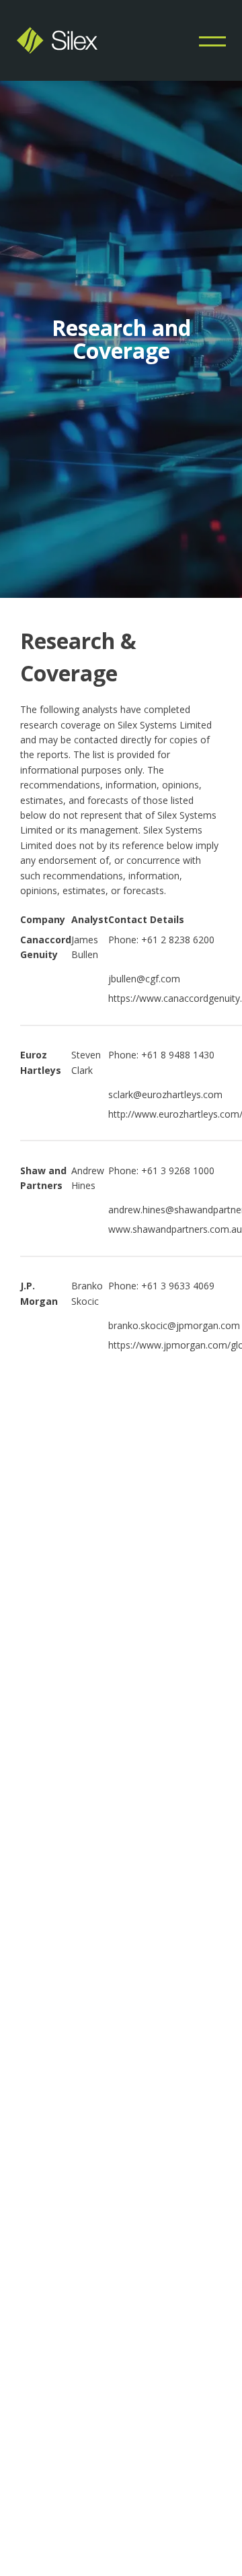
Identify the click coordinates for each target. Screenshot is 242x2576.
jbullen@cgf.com (144, 979)
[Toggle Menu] (212, 40)
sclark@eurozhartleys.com (165, 1094)
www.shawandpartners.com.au (175, 1229)
